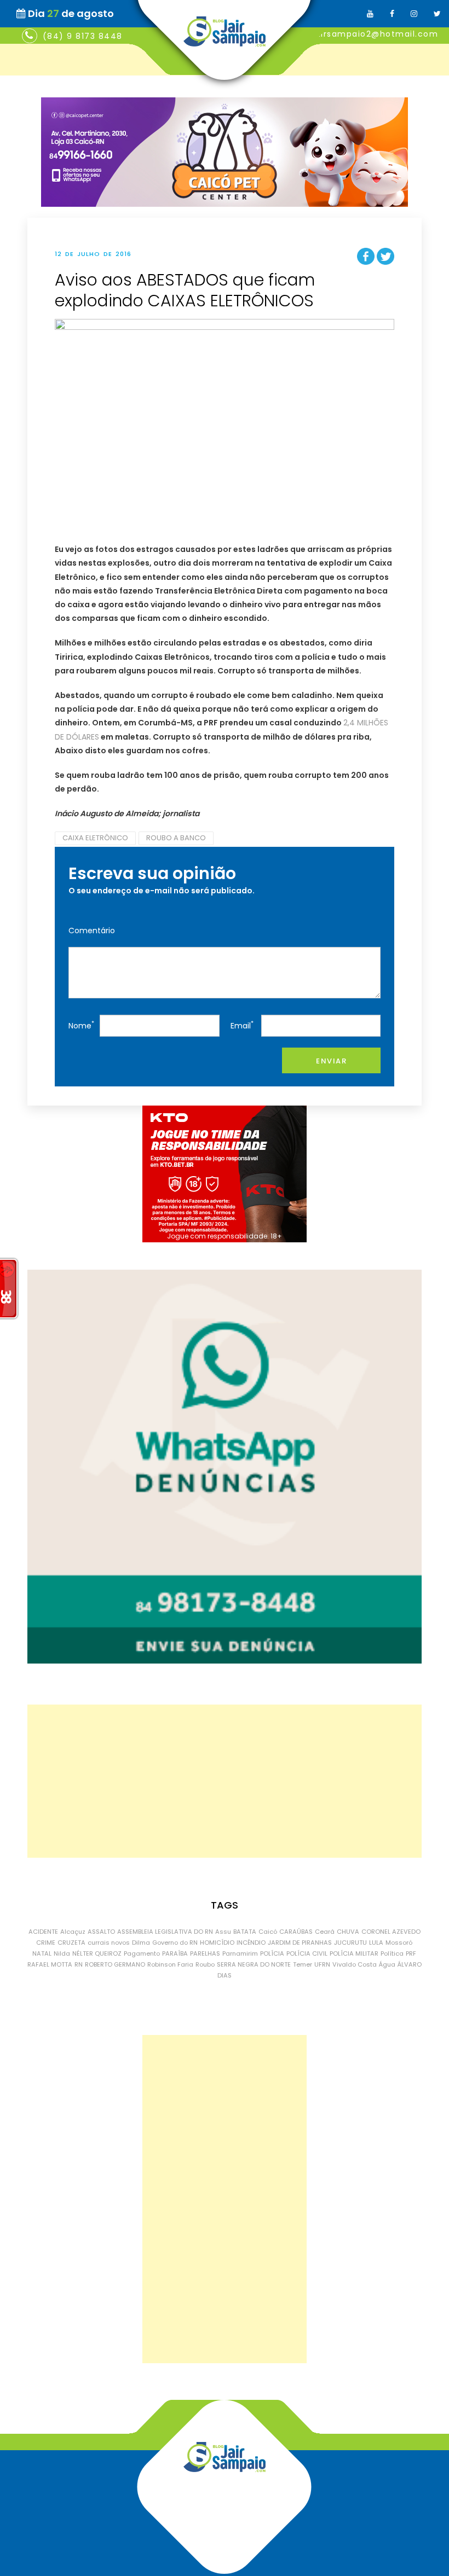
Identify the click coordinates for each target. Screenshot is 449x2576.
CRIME (46, 1943)
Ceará (325, 1932)
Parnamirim (240, 1953)
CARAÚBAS (296, 1932)
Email (242, 1025)
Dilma (141, 1943)
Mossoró (399, 1943)
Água (387, 1964)
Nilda (62, 1953)
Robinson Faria (170, 1964)
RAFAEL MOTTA (50, 1964)
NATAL (42, 1953)
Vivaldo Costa (355, 1964)
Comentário (92, 931)
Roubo (205, 1964)
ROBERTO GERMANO (115, 1964)
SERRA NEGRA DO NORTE (254, 1964)
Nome (81, 1025)
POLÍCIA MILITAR (354, 1953)
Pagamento (142, 1953)
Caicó (268, 1932)
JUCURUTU (350, 1943)
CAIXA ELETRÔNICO (95, 838)
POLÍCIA (272, 1953)
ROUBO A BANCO (176, 838)
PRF (411, 1953)
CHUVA (348, 1932)
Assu (223, 1932)
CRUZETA (71, 1943)
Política (392, 1953)
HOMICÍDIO (217, 1943)
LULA (376, 1943)
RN (79, 1964)
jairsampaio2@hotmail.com (375, 34)
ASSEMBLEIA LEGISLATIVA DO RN (165, 1932)
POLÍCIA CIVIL (307, 1953)
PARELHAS (205, 1953)
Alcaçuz (73, 1932)
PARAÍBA (175, 1953)
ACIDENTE (43, 1932)
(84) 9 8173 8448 (83, 36)
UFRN (322, 1964)
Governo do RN (175, 1943)
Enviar (331, 1061)
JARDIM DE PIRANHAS (300, 1943)
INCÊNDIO (251, 1943)
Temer (303, 1964)
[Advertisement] (225, 1781)
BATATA (245, 1932)
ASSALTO (101, 1932)
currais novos (109, 1943)
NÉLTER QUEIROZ (97, 1953)
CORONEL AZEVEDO (391, 1932)
